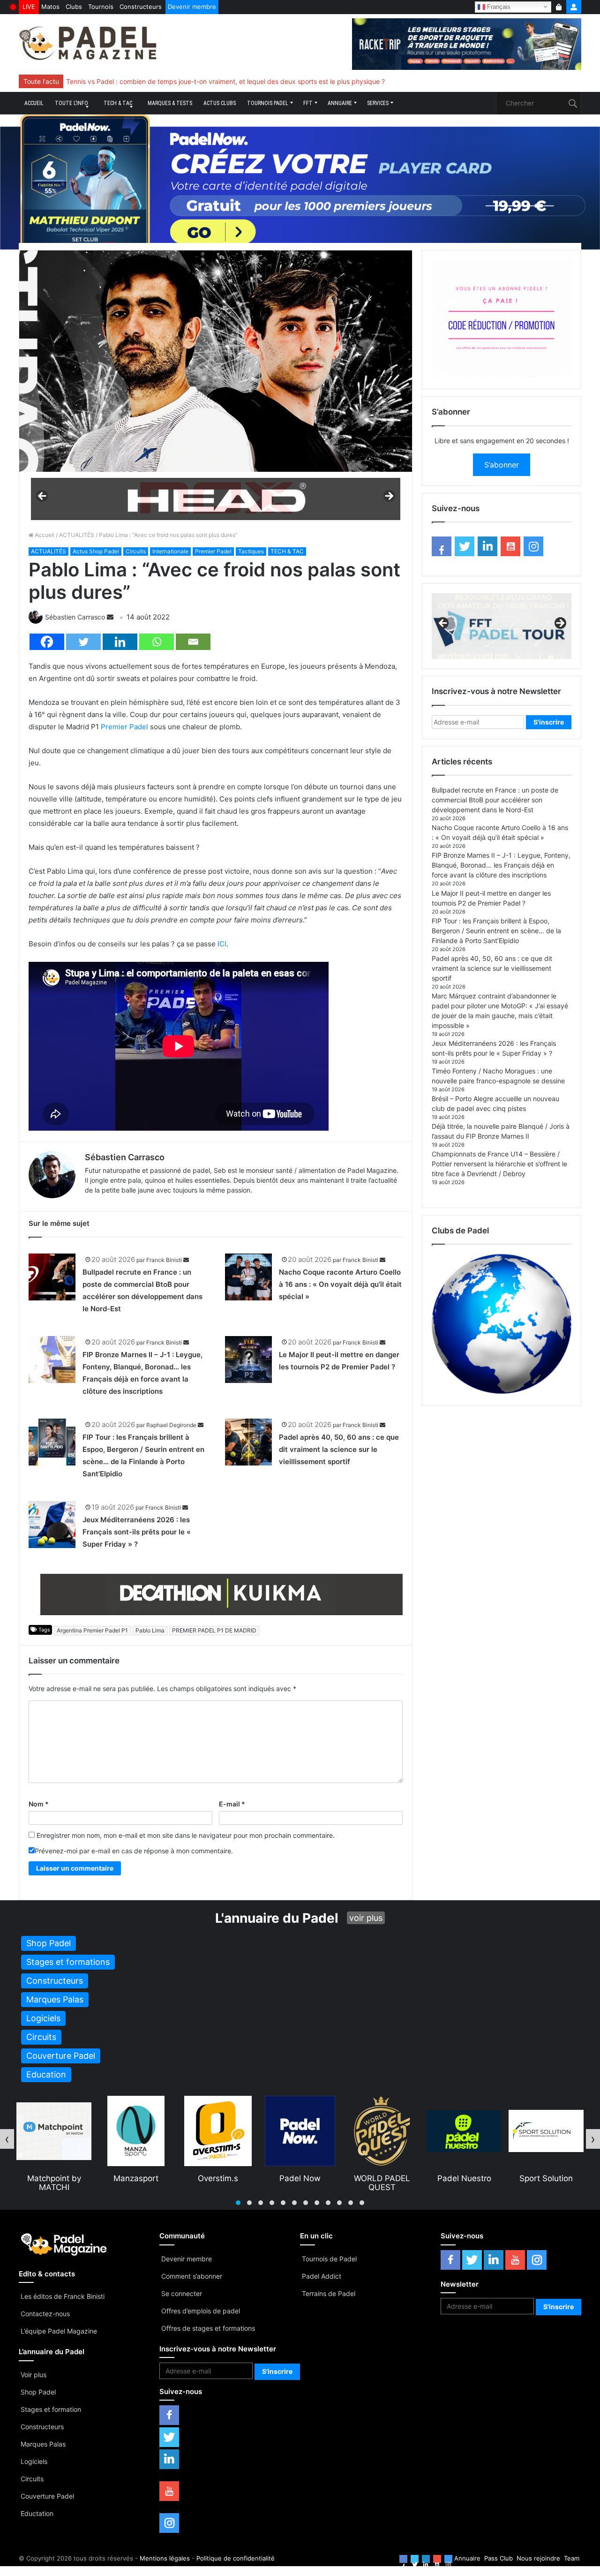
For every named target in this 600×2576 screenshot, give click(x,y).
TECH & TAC (287, 551)
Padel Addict (322, 2276)
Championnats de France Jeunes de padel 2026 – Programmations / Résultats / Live (195, 81)
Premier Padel (213, 551)
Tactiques (251, 551)
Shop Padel (38, 2392)
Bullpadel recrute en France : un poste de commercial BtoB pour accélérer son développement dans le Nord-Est (495, 800)
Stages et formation (51, 2409)
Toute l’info (71, 103)
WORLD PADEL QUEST (300, 2183)
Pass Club (499, 2558)
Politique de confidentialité (236, 2558)
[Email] (193, 642)
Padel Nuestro (382, 2178)
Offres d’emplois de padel (201, 2311)
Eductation (37, 2513)
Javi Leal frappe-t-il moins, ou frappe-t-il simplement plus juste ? (165, 81)
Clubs (74, 7)
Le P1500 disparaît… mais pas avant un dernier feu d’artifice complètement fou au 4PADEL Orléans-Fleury (229, 81)
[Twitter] (83, 642)
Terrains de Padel (329, 2293)
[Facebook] (47, 642)
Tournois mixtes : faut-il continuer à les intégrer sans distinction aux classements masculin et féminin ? (222, 81)
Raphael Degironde (171, 1425)
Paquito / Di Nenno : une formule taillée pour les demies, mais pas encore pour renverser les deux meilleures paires (241, 81)
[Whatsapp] (157, 642)
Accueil (34, 103)
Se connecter (182, 2293)
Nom (39, 1804)
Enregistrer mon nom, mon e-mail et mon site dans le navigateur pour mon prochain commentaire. (186, 1835)
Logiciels (34, 2461)
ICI (222, 944)
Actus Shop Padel (96, 551)
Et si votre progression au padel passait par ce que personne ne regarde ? (180, 81)
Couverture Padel (47, 2496)
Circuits (136, 551)
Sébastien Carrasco (75, 617)
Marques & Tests (170, 103)
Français (498, 6)
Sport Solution (464, 2178)
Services (378, 103)
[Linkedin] (120, 642)
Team (572, 2558)
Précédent (43, 497)
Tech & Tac (118, 103)
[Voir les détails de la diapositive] (216, 499)
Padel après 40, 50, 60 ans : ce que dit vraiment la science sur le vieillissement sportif (339, 1449)
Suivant (389, 497)
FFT (308, 103)
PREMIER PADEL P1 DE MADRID (214, 1630)
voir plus (366, 1918)
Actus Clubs (220, 103)
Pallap (546, 2178)
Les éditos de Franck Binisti (63, 2296)
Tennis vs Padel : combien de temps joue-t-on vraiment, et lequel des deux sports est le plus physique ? (225, 81)
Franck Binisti (164, 1260)
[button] (238, 2203)
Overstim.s (136, 2178)
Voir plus (34, 2375)
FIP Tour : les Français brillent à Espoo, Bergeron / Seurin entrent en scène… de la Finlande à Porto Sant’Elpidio (496, 931)
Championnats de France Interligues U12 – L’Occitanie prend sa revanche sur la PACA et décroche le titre (227, 81)
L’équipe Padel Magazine (59, 2331)
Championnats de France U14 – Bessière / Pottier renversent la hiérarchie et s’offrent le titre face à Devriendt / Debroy (499, 1164)
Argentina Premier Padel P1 (92, 1630)
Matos (50, 7)
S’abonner (502, 465)
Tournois (101, 7)
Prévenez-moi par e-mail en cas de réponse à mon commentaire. (134, 1851)
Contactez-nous (45, 2314)
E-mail (232, 1804)
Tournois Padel (268, 103)
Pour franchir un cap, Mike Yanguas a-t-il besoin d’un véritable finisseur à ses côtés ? (196, 81)
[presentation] (7, 2139)
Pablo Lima (150, 1630)
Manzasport (54, 2178)
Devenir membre (192, 7)
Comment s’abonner (192, 2276)
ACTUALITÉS (77, 535)
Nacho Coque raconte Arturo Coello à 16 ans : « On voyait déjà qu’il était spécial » (340, 1284)
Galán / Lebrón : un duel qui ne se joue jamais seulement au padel (166, 81)
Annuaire (340, 103)
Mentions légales (165, 2558)
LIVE (29, 7)
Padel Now (218, 2178)
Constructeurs (141, 7)
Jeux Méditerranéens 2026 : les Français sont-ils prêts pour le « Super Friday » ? (137, 1532)
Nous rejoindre (538, 2558)
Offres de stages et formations (208, 2328)
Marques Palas (43, 2444)
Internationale (170, 551)
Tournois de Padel (329, 2259)
